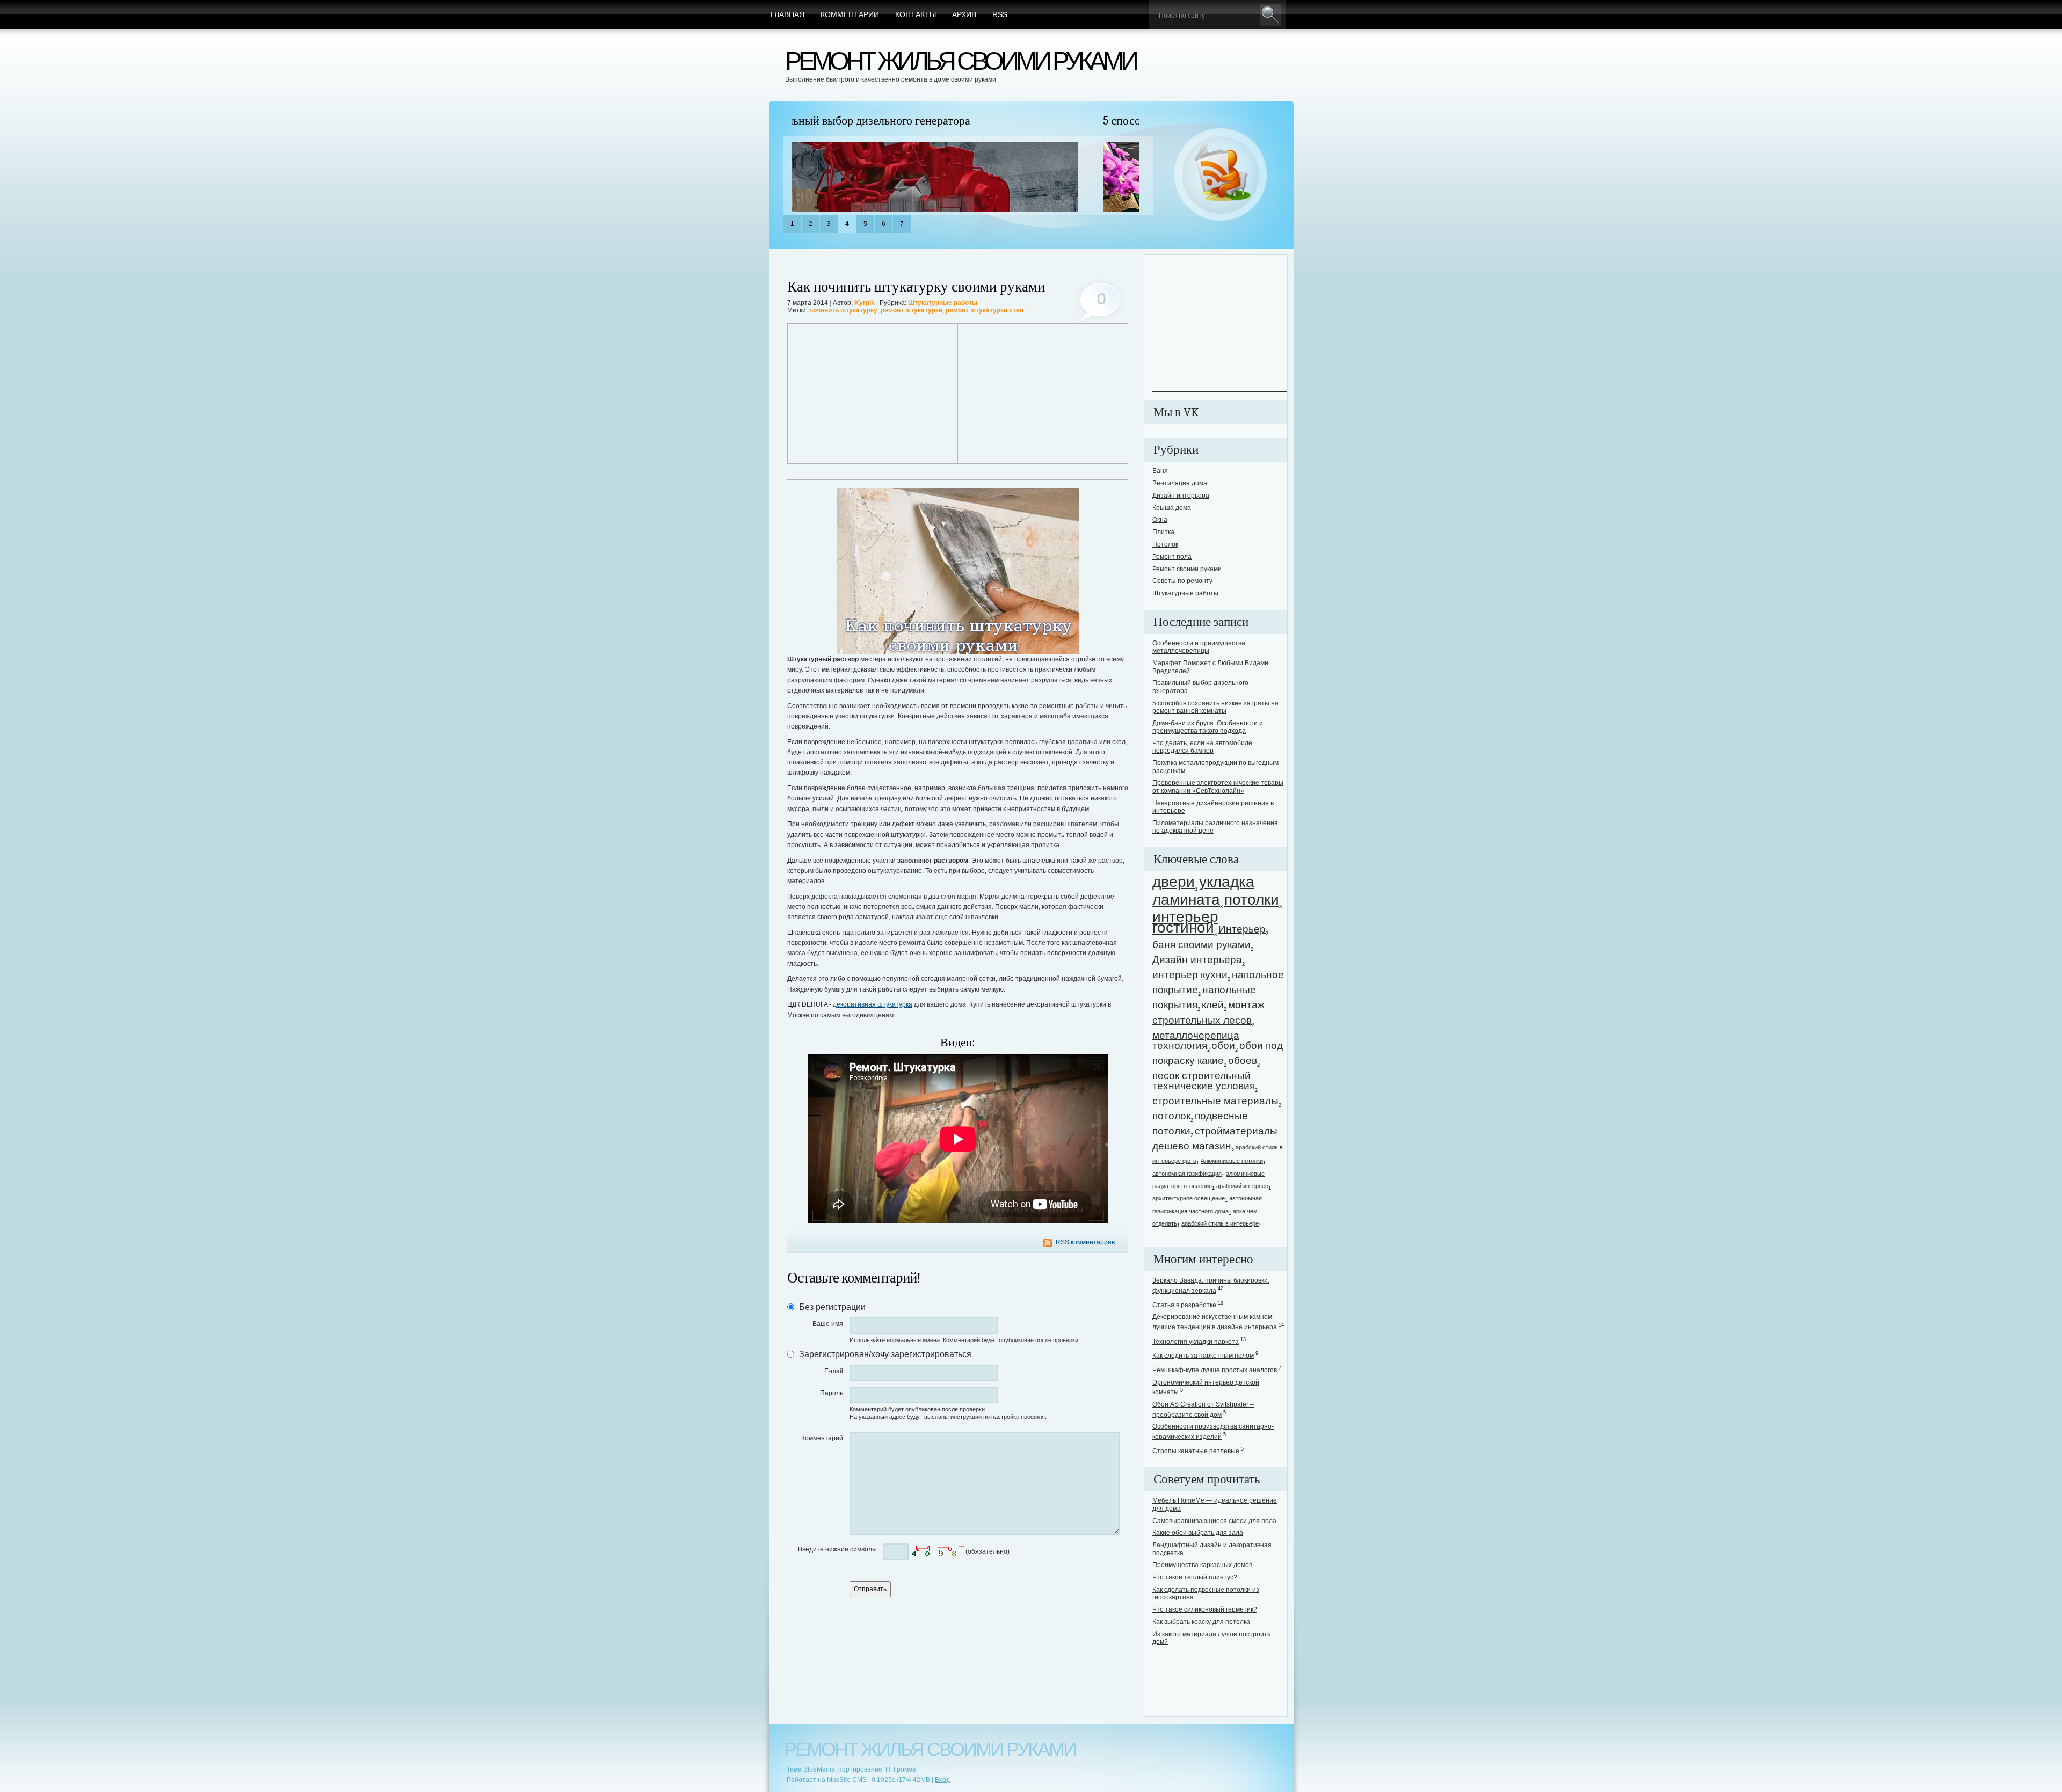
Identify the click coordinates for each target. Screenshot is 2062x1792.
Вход (942, 1780)
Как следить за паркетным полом (1203, 1356)
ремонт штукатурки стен (985, 310)
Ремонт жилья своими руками (960, 61)
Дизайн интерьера (1181, 496)
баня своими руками (1201, 945)
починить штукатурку (843, 310)
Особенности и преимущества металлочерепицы (1199, 647)
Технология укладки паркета (1196, 1342)
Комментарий (822, 1438)
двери (1174, 882)
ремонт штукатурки (912, 310)
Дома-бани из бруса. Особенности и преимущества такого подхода (1208, 727)
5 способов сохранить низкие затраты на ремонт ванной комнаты (955, 121)
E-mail (834, 1371)
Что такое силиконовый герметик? (1205, 1609)
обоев (1243, 1061)
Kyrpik (865, 303)
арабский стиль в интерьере (1220, 1223)
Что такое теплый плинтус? (1195, 1577)
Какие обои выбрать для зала (1198, 1533)
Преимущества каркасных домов (1202, 1565)
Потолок (1165, 544)
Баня (1160, 471)
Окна (1160, 520)
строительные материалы (1215, 1101)
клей (1213, 1005)
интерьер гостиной (1185, 922)
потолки (1252, 899)
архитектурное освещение (1189, 1198)
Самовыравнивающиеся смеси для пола (1214, 1521)
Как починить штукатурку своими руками (916, 287)
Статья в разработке (1184, 1305)
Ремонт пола (1172, 557)
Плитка (1163, 532)
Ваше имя (828, 1324)
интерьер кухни (1190, 975)
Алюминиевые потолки (1232, 1161)
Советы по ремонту (1182, 581)
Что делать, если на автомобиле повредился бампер (1202, 747)
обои (1223, 1046)
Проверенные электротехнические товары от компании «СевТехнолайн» (1218, 786)
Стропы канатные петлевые (1196, 1451)
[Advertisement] (872, 394)
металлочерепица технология (1196, 1040)
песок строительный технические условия (1204, 1081)
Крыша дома (1172, 508)
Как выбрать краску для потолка (1201, 1622)
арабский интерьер (1242, 1186)
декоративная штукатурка (873, 1004)
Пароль (832, 1393)
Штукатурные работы (943, 303)
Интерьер (1242, 929)
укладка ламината (1203, 891)
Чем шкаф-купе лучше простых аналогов (1215, 1370)
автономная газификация (1187, 1174)
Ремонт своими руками (1187, 569)
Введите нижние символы (837, 1549)
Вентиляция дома (1180, 483)
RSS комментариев (1085, 1242)
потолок (1171, 1116)
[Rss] (1221, 175)
